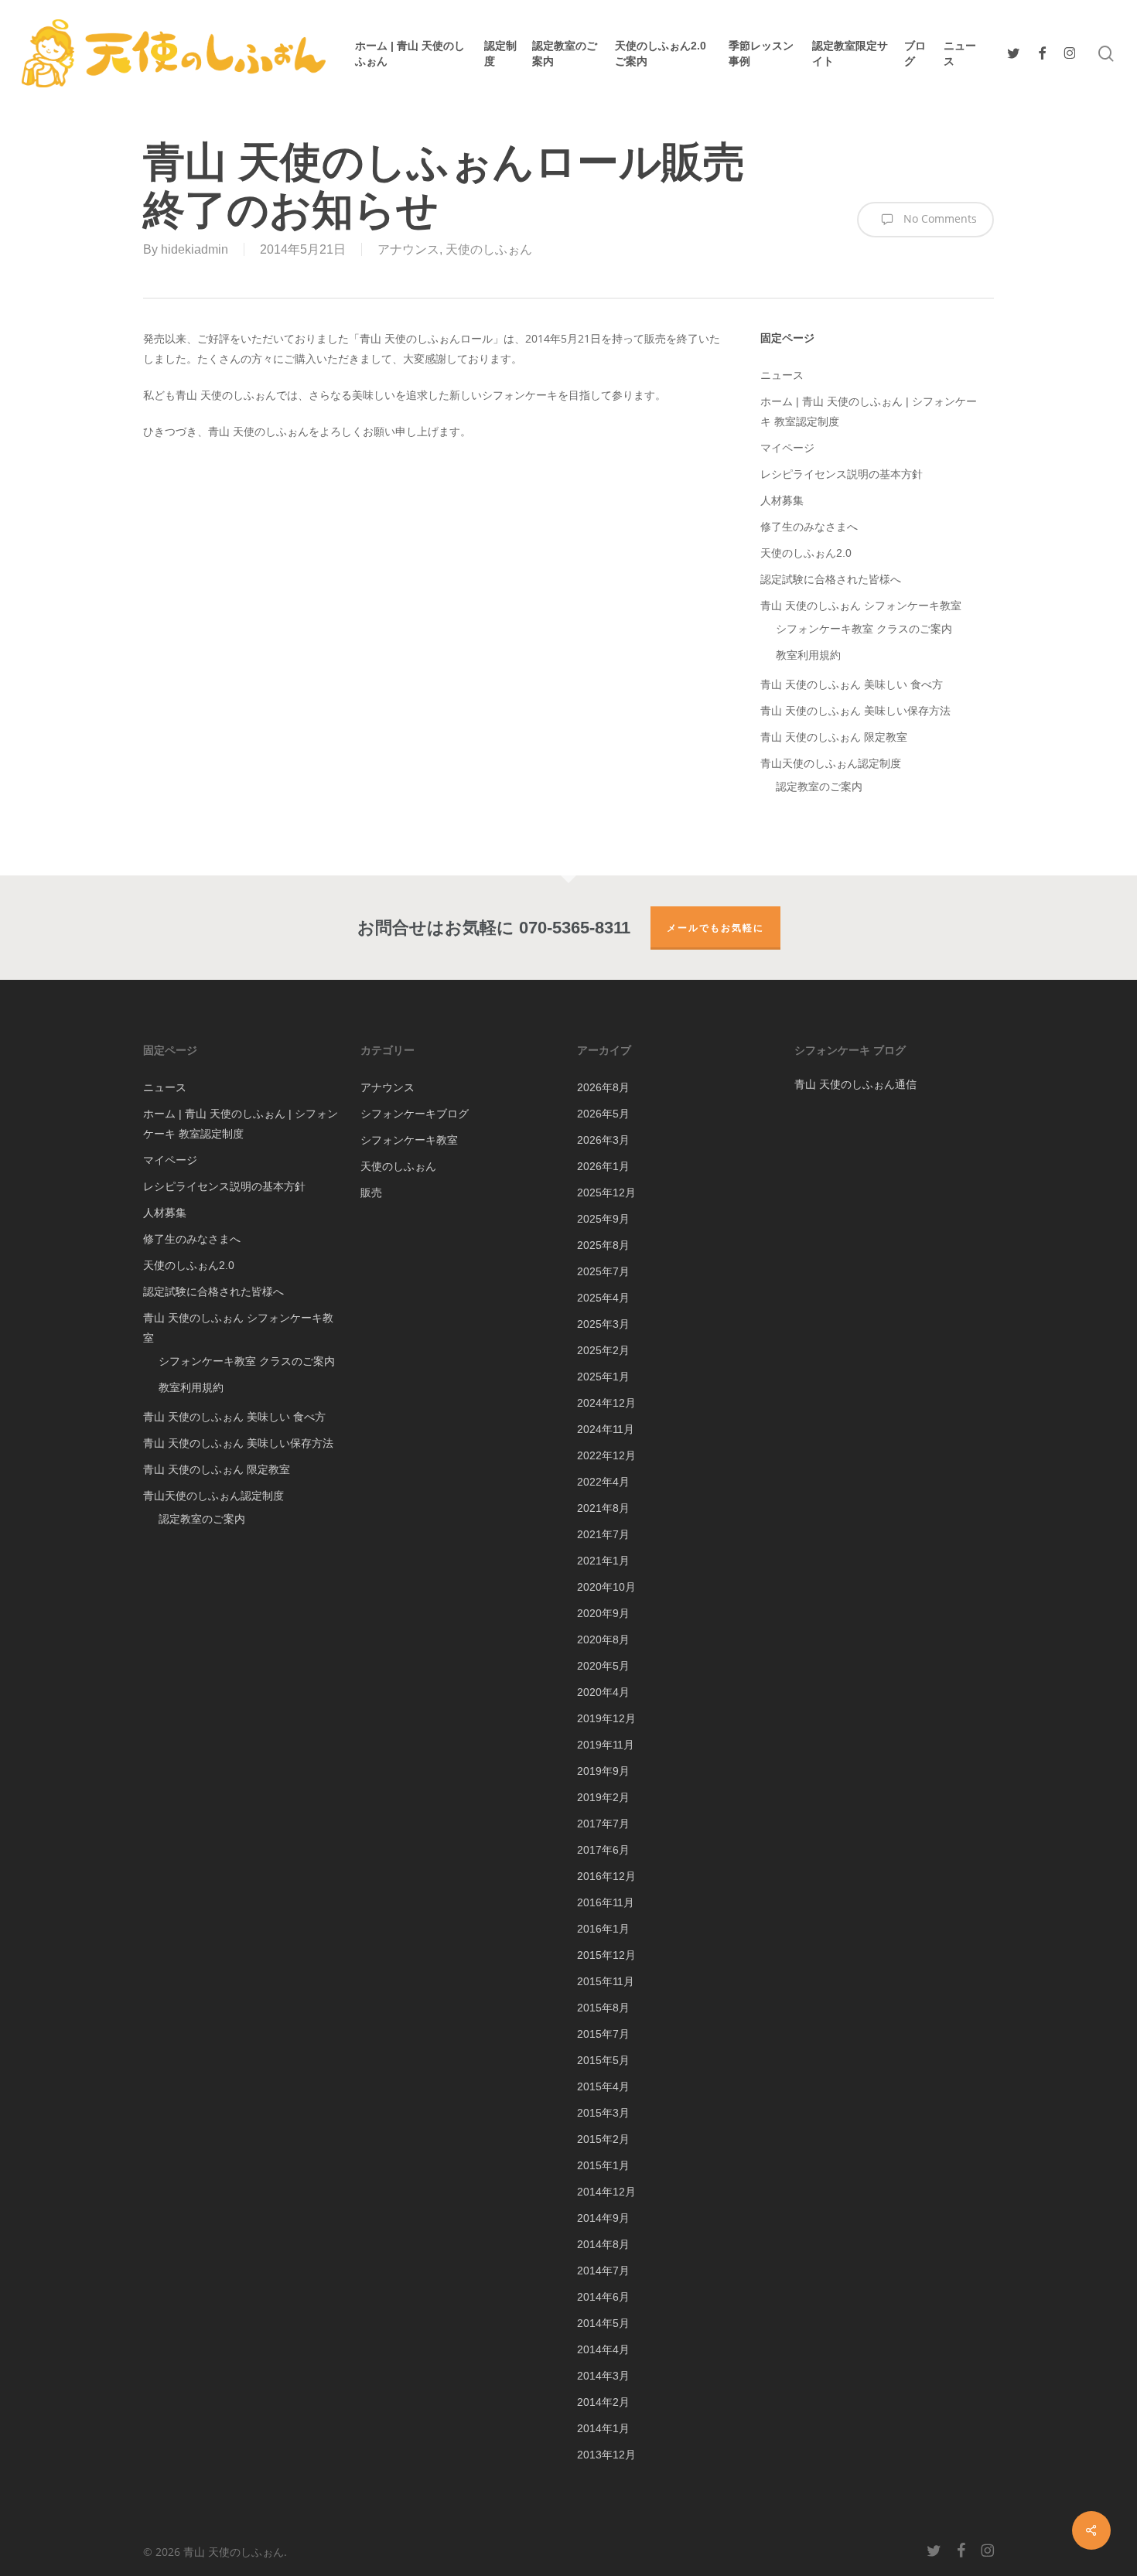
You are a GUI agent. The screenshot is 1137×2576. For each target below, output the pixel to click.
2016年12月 (606, 1876)
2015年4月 (603, 2086)
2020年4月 (603, 1692)
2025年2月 (603, 1350)
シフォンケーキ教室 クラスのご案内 (864, 629)
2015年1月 (603, 2165)
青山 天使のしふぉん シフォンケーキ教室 (861, 606)
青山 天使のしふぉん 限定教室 (834, 737)
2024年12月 (606, 1403)
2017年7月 (603, 1824)
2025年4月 (603, 1298)
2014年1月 (603, 2428)
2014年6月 (603, 2297)
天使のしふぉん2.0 (806, 553)
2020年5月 (603, 1666)
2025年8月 (603, 1245)
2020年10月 (606, 1587)
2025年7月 (603, 1271)
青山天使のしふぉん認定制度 (831, 763)
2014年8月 (603, 2244)
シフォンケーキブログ (415, 1114)
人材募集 (782, 500)
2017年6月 (603, 1850)
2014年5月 (603, 2323)
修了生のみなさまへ (809, 527)
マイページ (787, 448)
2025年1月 (603, 1377)
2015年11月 (606, 1981)
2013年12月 (606, 2455)
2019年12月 (606, 1718)
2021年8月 (603, 1508)
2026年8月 (603, 1087)
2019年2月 (603, 1797)
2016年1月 (603, 1929)
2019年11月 (606, 1745)
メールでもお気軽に (715, 928)
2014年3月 (603, 2376)
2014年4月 (603, 2349)
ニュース (782, 375)
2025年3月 (603, 1324)
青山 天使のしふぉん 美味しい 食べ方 (852, 684)
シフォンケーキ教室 (409, 1140)
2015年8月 (603, 2008)
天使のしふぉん (489, 249)
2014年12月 (606, 2192)
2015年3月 (603, 2113)
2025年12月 (606, 1192)
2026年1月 (603, 1166)
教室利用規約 (808, 655)
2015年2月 (603, 2139)
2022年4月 (603, 1482)
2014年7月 (603, 2271)
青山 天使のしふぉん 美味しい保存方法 (855, 711)
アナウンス (408, 249)
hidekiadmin (195, 249)
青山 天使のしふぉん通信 (855, 1084)
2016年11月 (606, 1902)
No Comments (939, 218)
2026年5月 (603, 1114)
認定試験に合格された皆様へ (831, 579)
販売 (371, 1192)
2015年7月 (603, 2034)
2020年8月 (603, 1639)
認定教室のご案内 (819, 786)
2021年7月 (603, 1534)
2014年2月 (603, 2402)
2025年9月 (603, 1219)
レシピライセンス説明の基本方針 (842, 474)
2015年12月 (606, 1955)
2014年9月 (603, 2218)
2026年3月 (603, 1140)
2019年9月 (603, 1771)
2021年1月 (603, 1561)
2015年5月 (603, 2060)
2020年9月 (603, 1613)
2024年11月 (606, 1429)
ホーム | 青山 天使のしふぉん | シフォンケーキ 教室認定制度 (869, 411)
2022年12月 (606, 1455)
